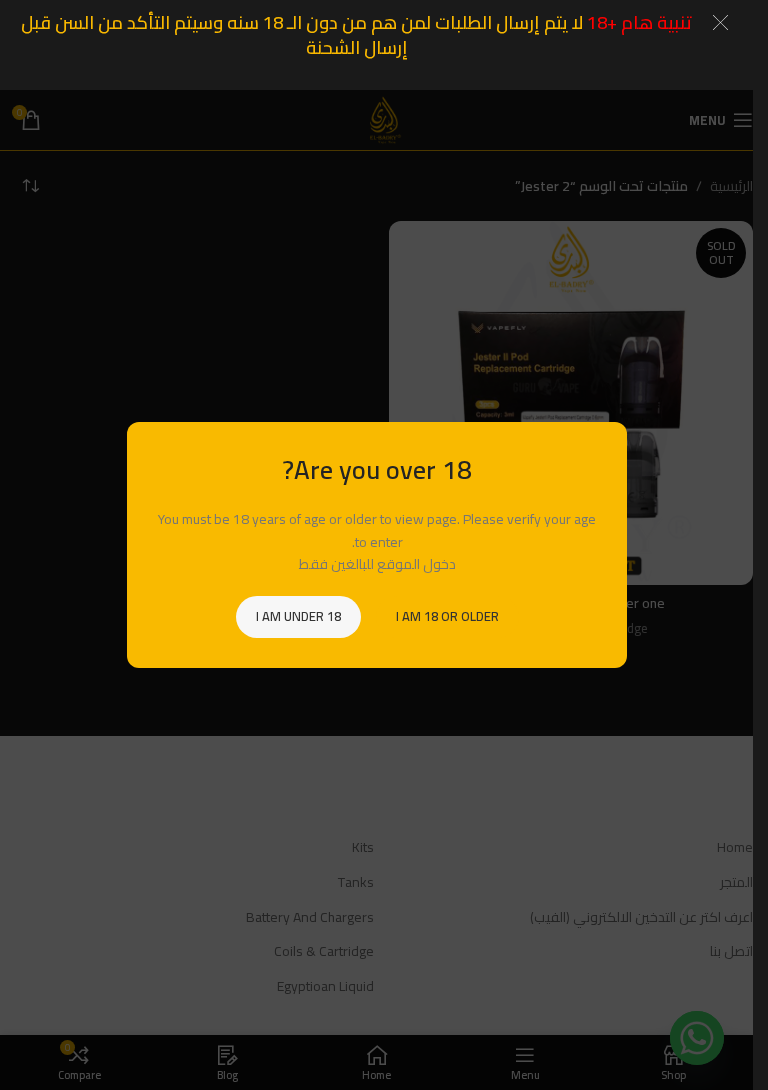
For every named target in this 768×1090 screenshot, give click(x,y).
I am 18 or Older (446, 616)
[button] (720, 22)
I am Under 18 (297, 616)
